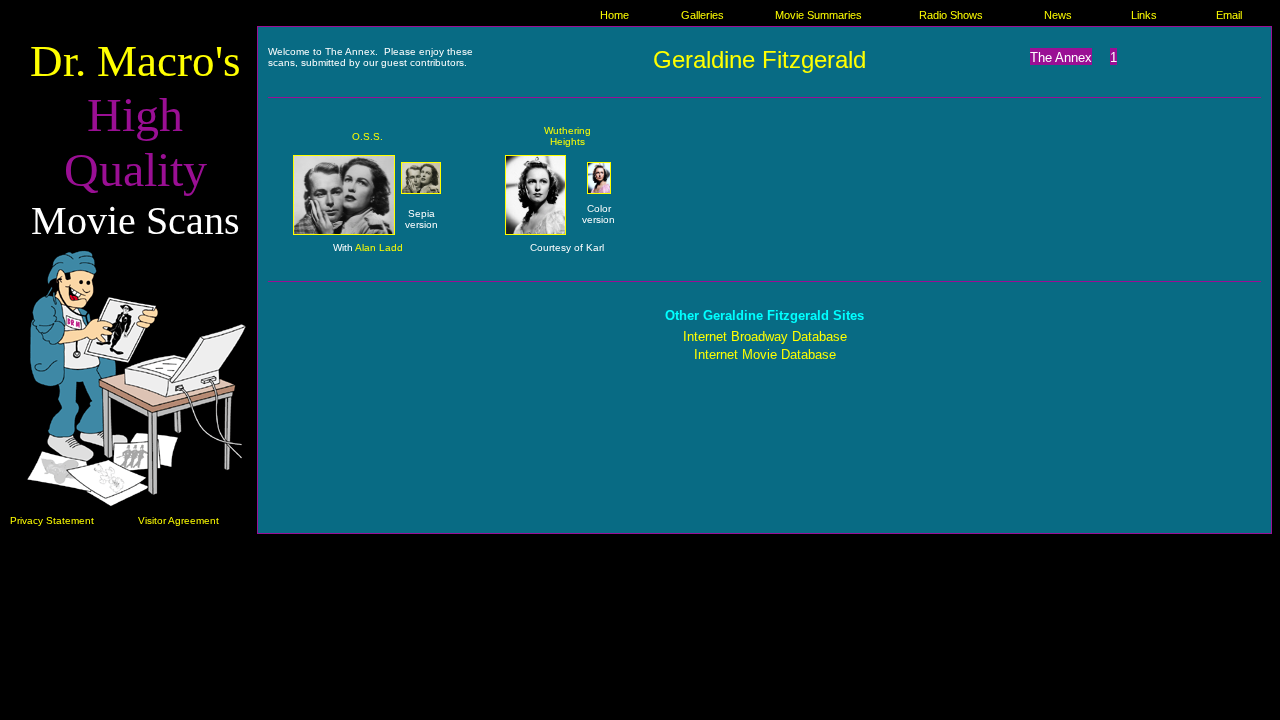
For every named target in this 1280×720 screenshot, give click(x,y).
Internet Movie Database (765, 354)
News (1058, 15)
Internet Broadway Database (765, 336)
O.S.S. (367, 136)
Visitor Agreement (178, 520)
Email (1229, 15)
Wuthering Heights (567, 136)
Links (1144, 15)
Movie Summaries (818, 15)
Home (614, 15)
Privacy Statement (52, 520)
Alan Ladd (379, 247)
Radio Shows (951, 15)
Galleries (702, 15)
